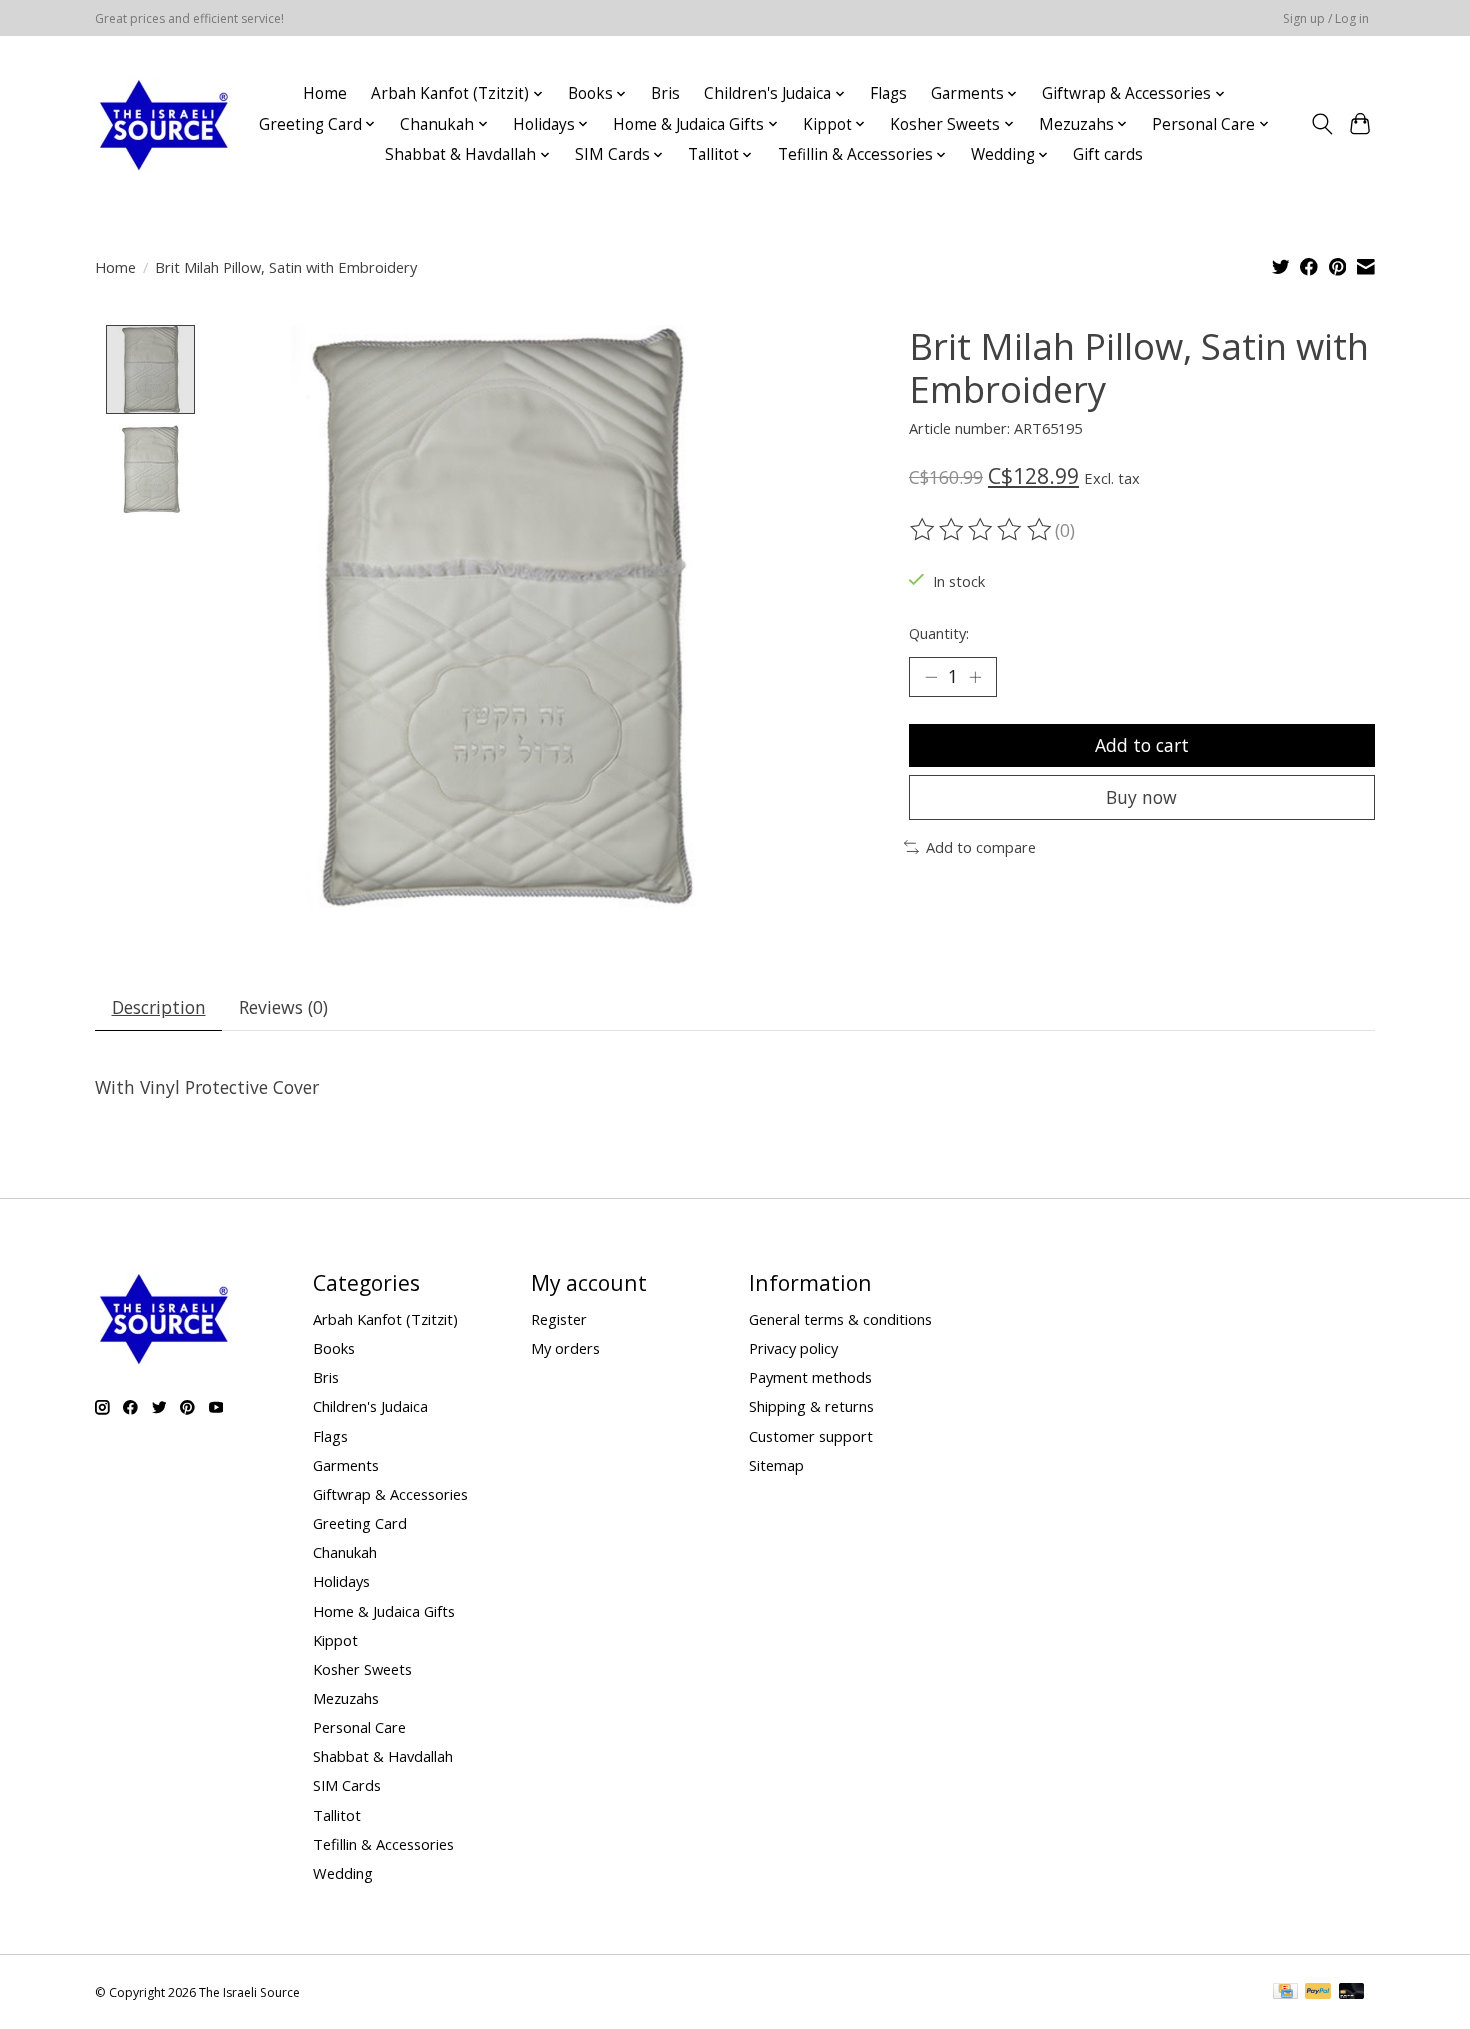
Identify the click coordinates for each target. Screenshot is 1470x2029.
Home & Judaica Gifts (384, 1611)
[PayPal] (1318, 1993)
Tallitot (337, 1815)
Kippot (335, 1640)
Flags (888, 93)
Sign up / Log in (1326, 18)
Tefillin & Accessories (383, 1844)
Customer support (811, 1436)
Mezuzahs (346, 1698)
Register (559, 1319)
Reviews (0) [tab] (283, 1007)
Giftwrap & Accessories (390, 1494)
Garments (346, 1465)
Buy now (1141, 797)
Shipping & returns (811, 1406)
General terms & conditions (840, 1319)
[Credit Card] (1285, 1993)
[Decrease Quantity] (931, 677)
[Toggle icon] (1321, 124)
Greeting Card (360, 1523)
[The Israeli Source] (163, 124)
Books (334, 1348)
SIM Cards (347, 1785)
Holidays (341, 1581)
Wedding (343, 1873)
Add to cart (1142, 745)
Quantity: (939, 633)
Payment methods (810, 1377)
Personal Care (359, 1727)
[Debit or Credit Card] (1352, 1993)
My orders (565, 1348)
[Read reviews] (982, 530)
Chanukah (345, 1552)
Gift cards (1108, 154)
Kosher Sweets (362, 1669)
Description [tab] (159, 1007)
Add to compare (981, 847)
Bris (665, 93)
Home (325, 93)
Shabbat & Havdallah (383, 1756)
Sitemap (776, 1465)
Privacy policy (793, 1348)
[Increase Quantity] (975, 677)
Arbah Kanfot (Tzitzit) (385, 1319)
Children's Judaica (370, 1406)
